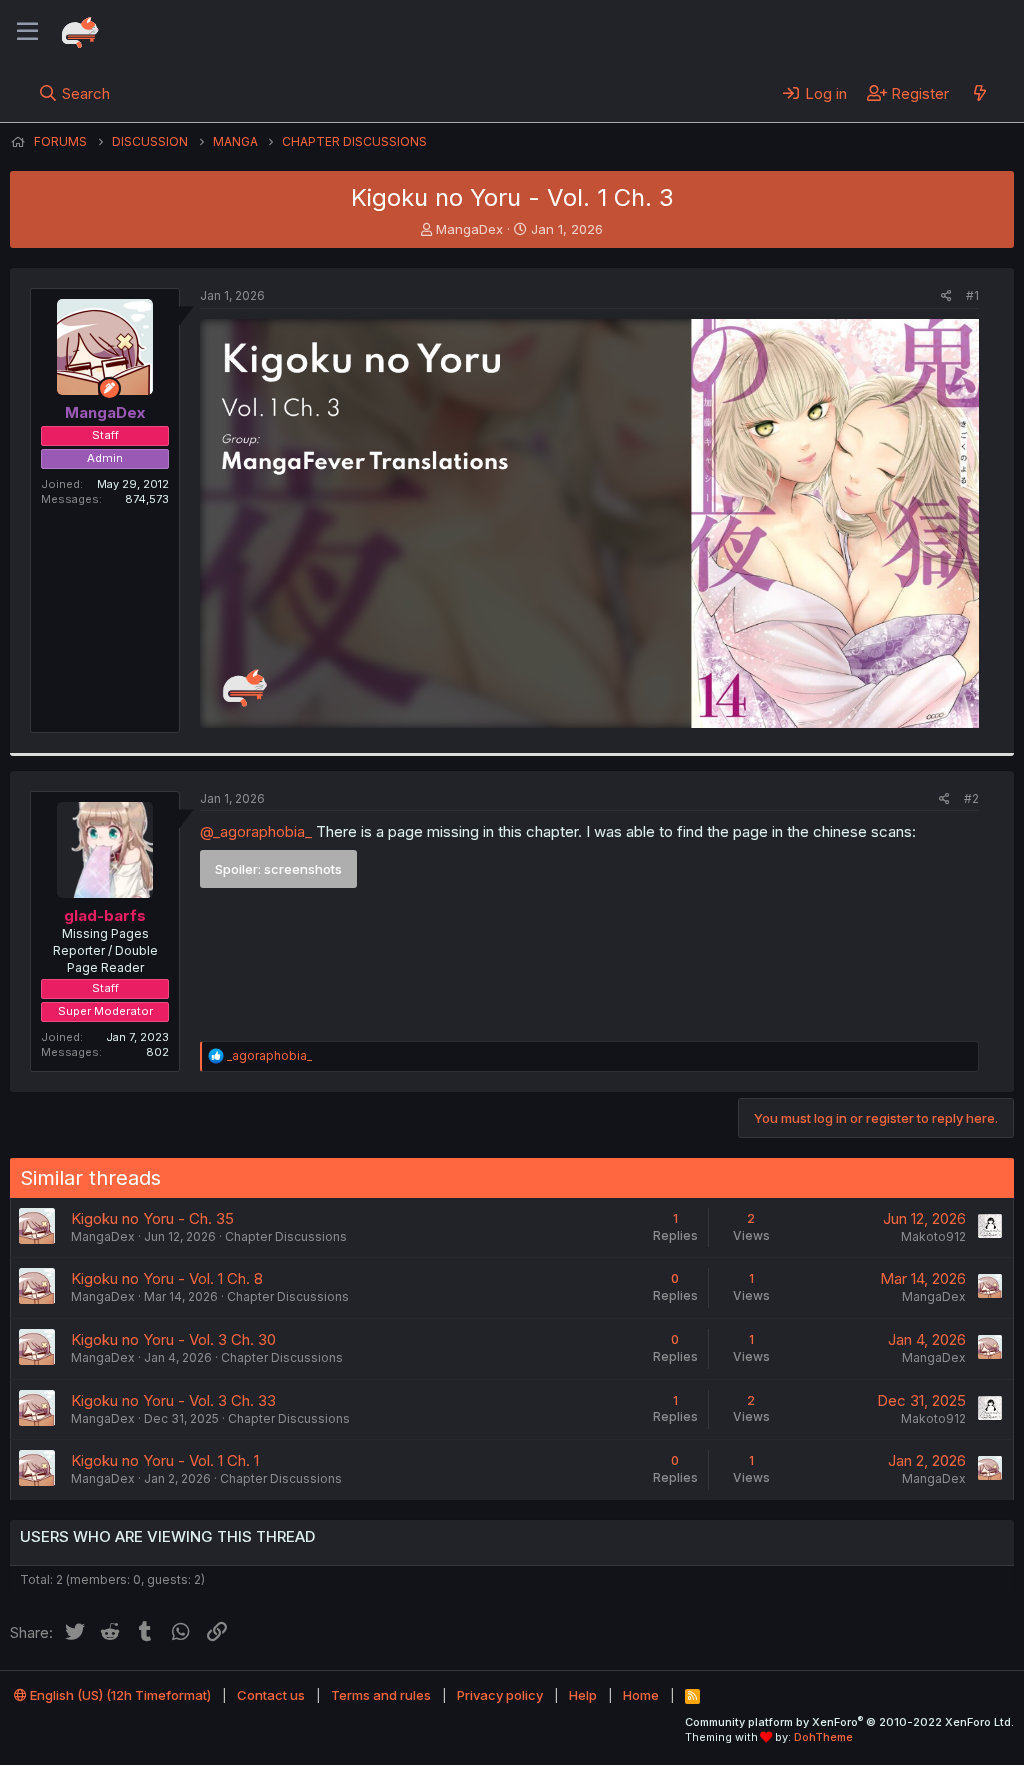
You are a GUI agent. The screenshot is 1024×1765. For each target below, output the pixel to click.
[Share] (946, 296)
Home (641, 1695)
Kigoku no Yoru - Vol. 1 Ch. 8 (167, 1278)
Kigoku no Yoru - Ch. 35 (152, 1218)
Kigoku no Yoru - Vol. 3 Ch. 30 (173, 1339)
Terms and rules (381, 1695)
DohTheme (823, 1737)
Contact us (271, 1695)
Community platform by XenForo (849, 1722)
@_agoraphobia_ (256, 831)
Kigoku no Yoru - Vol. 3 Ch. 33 (173, 1400)
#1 (972, 295)
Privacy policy (500, 1695)
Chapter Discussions (286, 1236)
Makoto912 (933, 1236)
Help (583, 1695)
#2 (971, 798)
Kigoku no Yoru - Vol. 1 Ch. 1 (165, 1460)
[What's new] (979, 93)
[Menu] (27, 32)
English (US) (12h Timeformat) (119, 1695)
